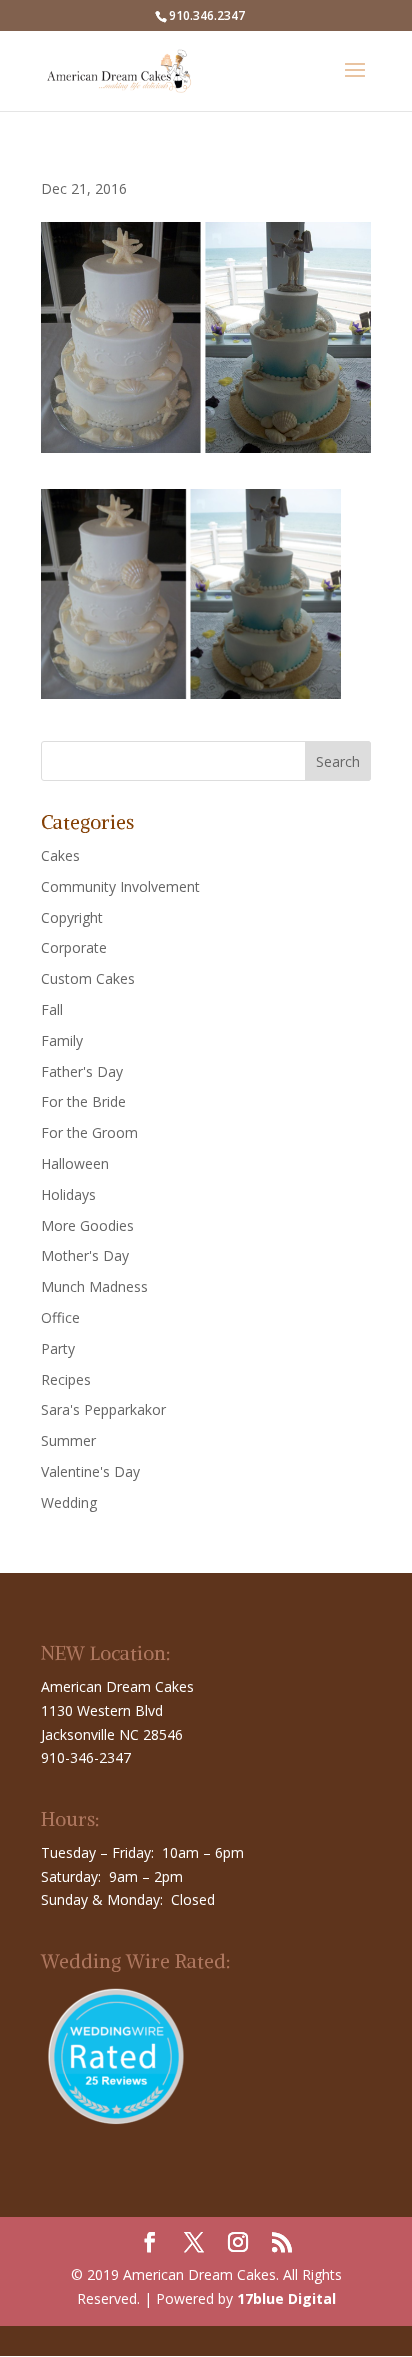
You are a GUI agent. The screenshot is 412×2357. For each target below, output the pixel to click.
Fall (52, 1009)
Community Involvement (120, 886)
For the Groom (89, 1132)
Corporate (74, 947)
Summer (68, 1440)
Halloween (75, 1163)
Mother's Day (85, 1255)
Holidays (68, 1194)
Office (60, 1317)
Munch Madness (94, 1286)
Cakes (60, 855)
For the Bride (83, 1101)
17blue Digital (286, 2298)
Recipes (66, 1379)
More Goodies (87, 1225)
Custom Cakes (88, 978)
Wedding (69, 1502)
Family (62, 1040)
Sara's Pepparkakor (103, 1409)
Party (58, 1348)
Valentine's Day (90, 1471)
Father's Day (82, 1071)
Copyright (72, 917)
